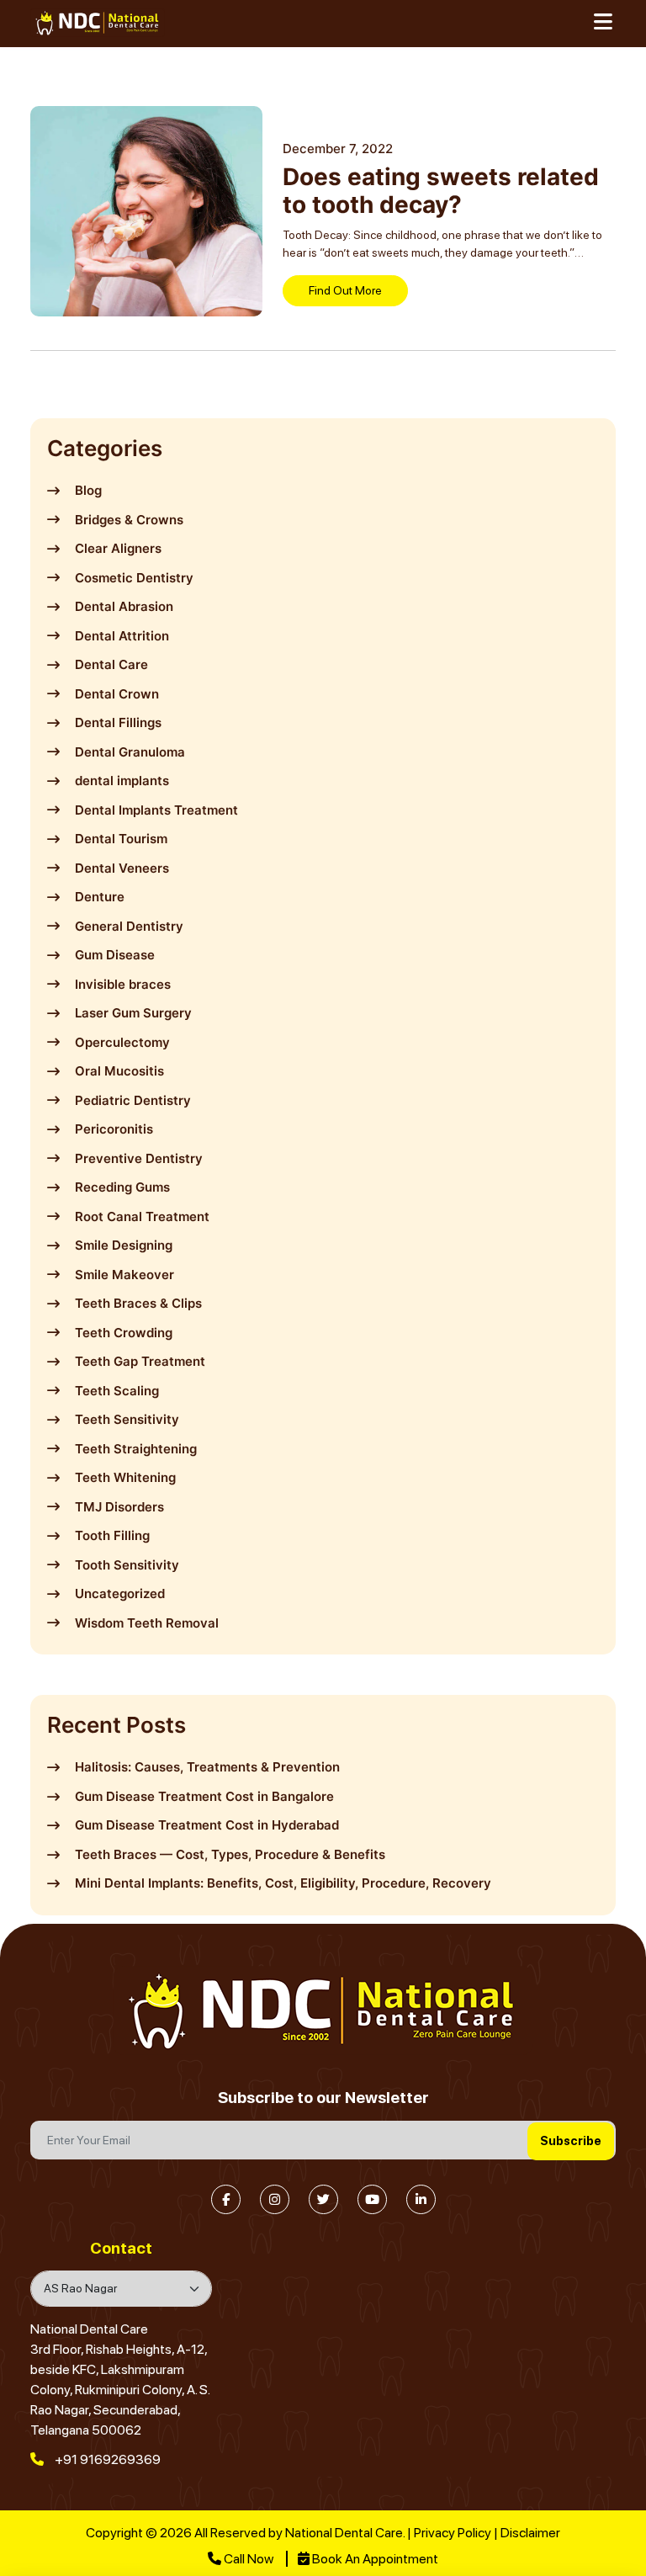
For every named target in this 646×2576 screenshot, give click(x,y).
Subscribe (571, 2141)
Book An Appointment (374, 2559)
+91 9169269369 (106, 2459)
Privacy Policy (453, 2533)
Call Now (249, 2559)
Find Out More (345, 290)
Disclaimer (530, 2533)
